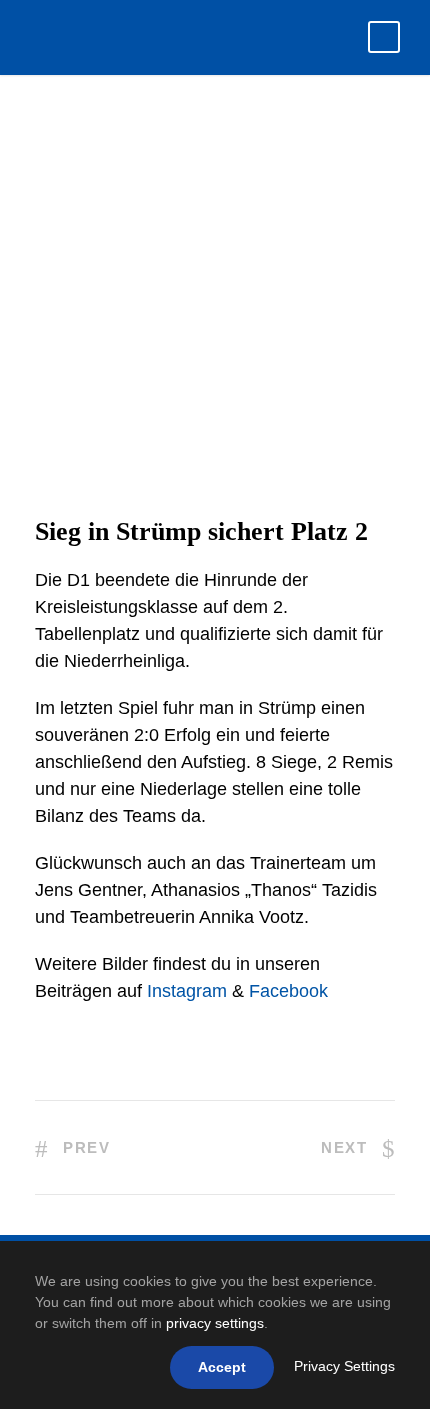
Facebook (288, 991)
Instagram (187, 991)
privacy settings (215, 1323)
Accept (222, 1367)
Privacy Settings (344, 1366)
